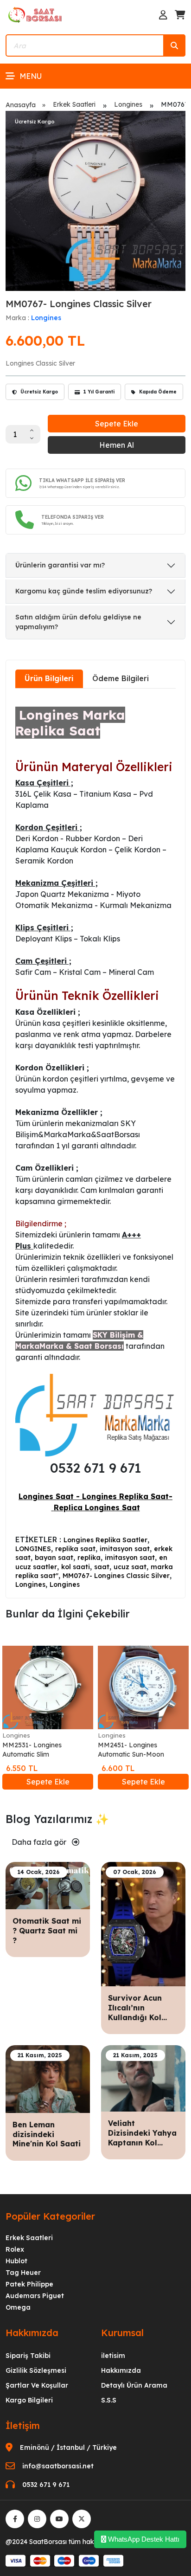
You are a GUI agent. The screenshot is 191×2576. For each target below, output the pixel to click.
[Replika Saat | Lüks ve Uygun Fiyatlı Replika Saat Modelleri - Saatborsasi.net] (36, 14)
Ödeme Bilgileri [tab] (121, 678)
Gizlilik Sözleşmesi (36, 2370)
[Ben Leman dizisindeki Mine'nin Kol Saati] (48, 2078)
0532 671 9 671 (46, 2485)
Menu (31, 76)
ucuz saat (130, 1567)
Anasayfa (21, 105)
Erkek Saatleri (74, 104)
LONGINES (33, 1549)
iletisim (113, 2356)
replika (89, 1558)
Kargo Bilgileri (29, 2400)
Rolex (15, 2249)
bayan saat (54, 1558)
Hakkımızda (121, 2370)
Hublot (16, 2261)
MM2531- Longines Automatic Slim (32, 1750)
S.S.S (109, 2400)
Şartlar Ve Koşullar (37, 2385)
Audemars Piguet (35, 2296)
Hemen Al (117, 445)
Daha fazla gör (40, 1842)
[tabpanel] (95, 1142)
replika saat (75, 1549)
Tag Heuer (23, 2273)
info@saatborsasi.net (58, 2466)
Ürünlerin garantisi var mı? (60, 565)
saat (102, 1567)
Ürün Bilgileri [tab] (49, 678)
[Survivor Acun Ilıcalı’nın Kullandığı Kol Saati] (143, 1923)
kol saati (76, 1567)
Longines (128, 104)
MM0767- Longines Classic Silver (116, 1576)
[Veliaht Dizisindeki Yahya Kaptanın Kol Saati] (143, 2078)
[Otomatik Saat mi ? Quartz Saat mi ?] (48, 1885)
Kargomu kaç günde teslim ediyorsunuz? (84, 591)
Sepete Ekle (117, 424)
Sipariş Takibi (28, 2356)
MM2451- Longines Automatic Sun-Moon (131, 1750)
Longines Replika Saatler (105, 1540)
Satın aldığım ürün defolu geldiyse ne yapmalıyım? (78, 622)
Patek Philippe (29, 2284)
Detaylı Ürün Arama (134, 2385)
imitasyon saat (125, 1549)
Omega (18, 2307)
